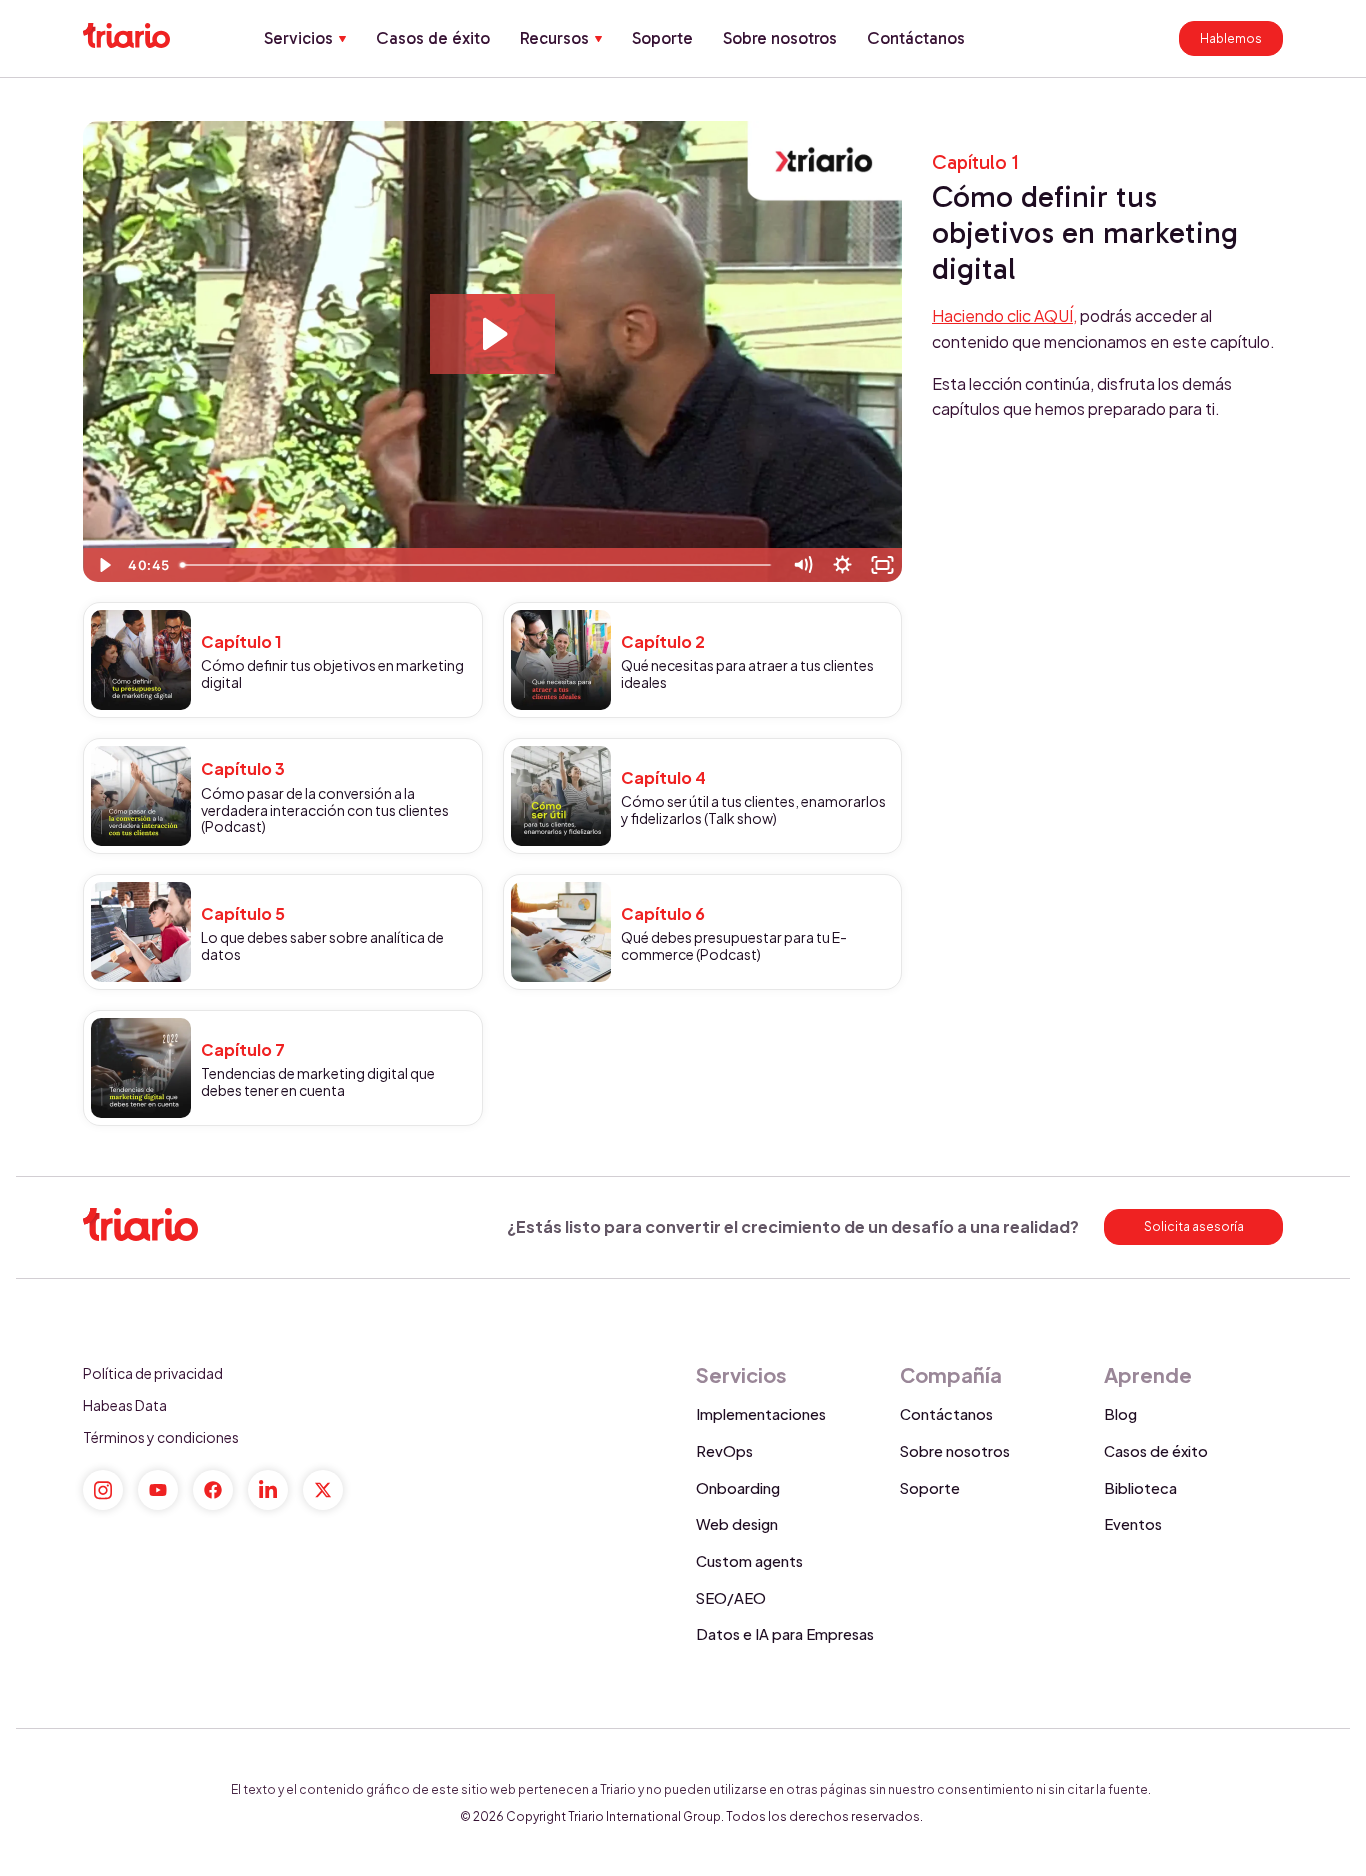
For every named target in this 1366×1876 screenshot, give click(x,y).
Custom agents (749, 1561)
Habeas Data (125, 1405)
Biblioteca (1140, 1488)
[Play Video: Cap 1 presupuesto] (492, 334)
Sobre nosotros (780, 38)
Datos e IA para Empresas (785, 1634)
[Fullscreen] (882, 565)
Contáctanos (916, 38)
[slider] (477, 565)
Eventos (1133, 1524)
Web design (737, 1524)
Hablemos (1231, 38)
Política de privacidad (153, 1373)
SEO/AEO (731, 1598)
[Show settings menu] (842, 565)
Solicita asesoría (1194, 1226)
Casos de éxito (433, 38)
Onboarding (738, 1488)
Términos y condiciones (161, 1437)
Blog (1120, 1414)
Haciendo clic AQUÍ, (1004, 315)
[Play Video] (103, 565)
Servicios (298, 38)
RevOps (724, 1451)
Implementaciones (761, 1414)
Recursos (554, 38)
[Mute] (802, 565)
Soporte (662, 38)
